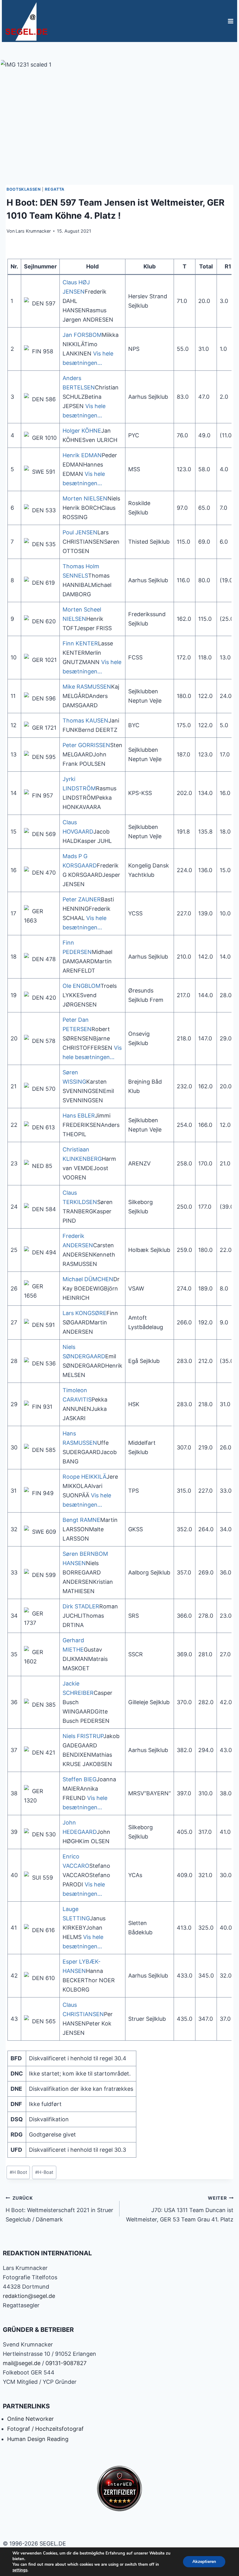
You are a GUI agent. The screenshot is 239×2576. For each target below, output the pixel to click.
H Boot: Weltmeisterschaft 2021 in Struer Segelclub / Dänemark (59, 2209)
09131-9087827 (66, 2363)
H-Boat (44, 2172)
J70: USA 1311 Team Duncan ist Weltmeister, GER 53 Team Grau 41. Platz (180, 2209)
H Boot (18, 2172)
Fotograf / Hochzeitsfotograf (45, 2429)
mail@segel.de (22, 2363)
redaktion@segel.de (29, 2296)
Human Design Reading (38, 2439)
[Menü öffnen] (230, 21)
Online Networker (30, 2419)
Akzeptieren (204, 2562)
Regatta (54, 189)
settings (20, 2570)
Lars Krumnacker (33, 231)
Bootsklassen (24, 189)
